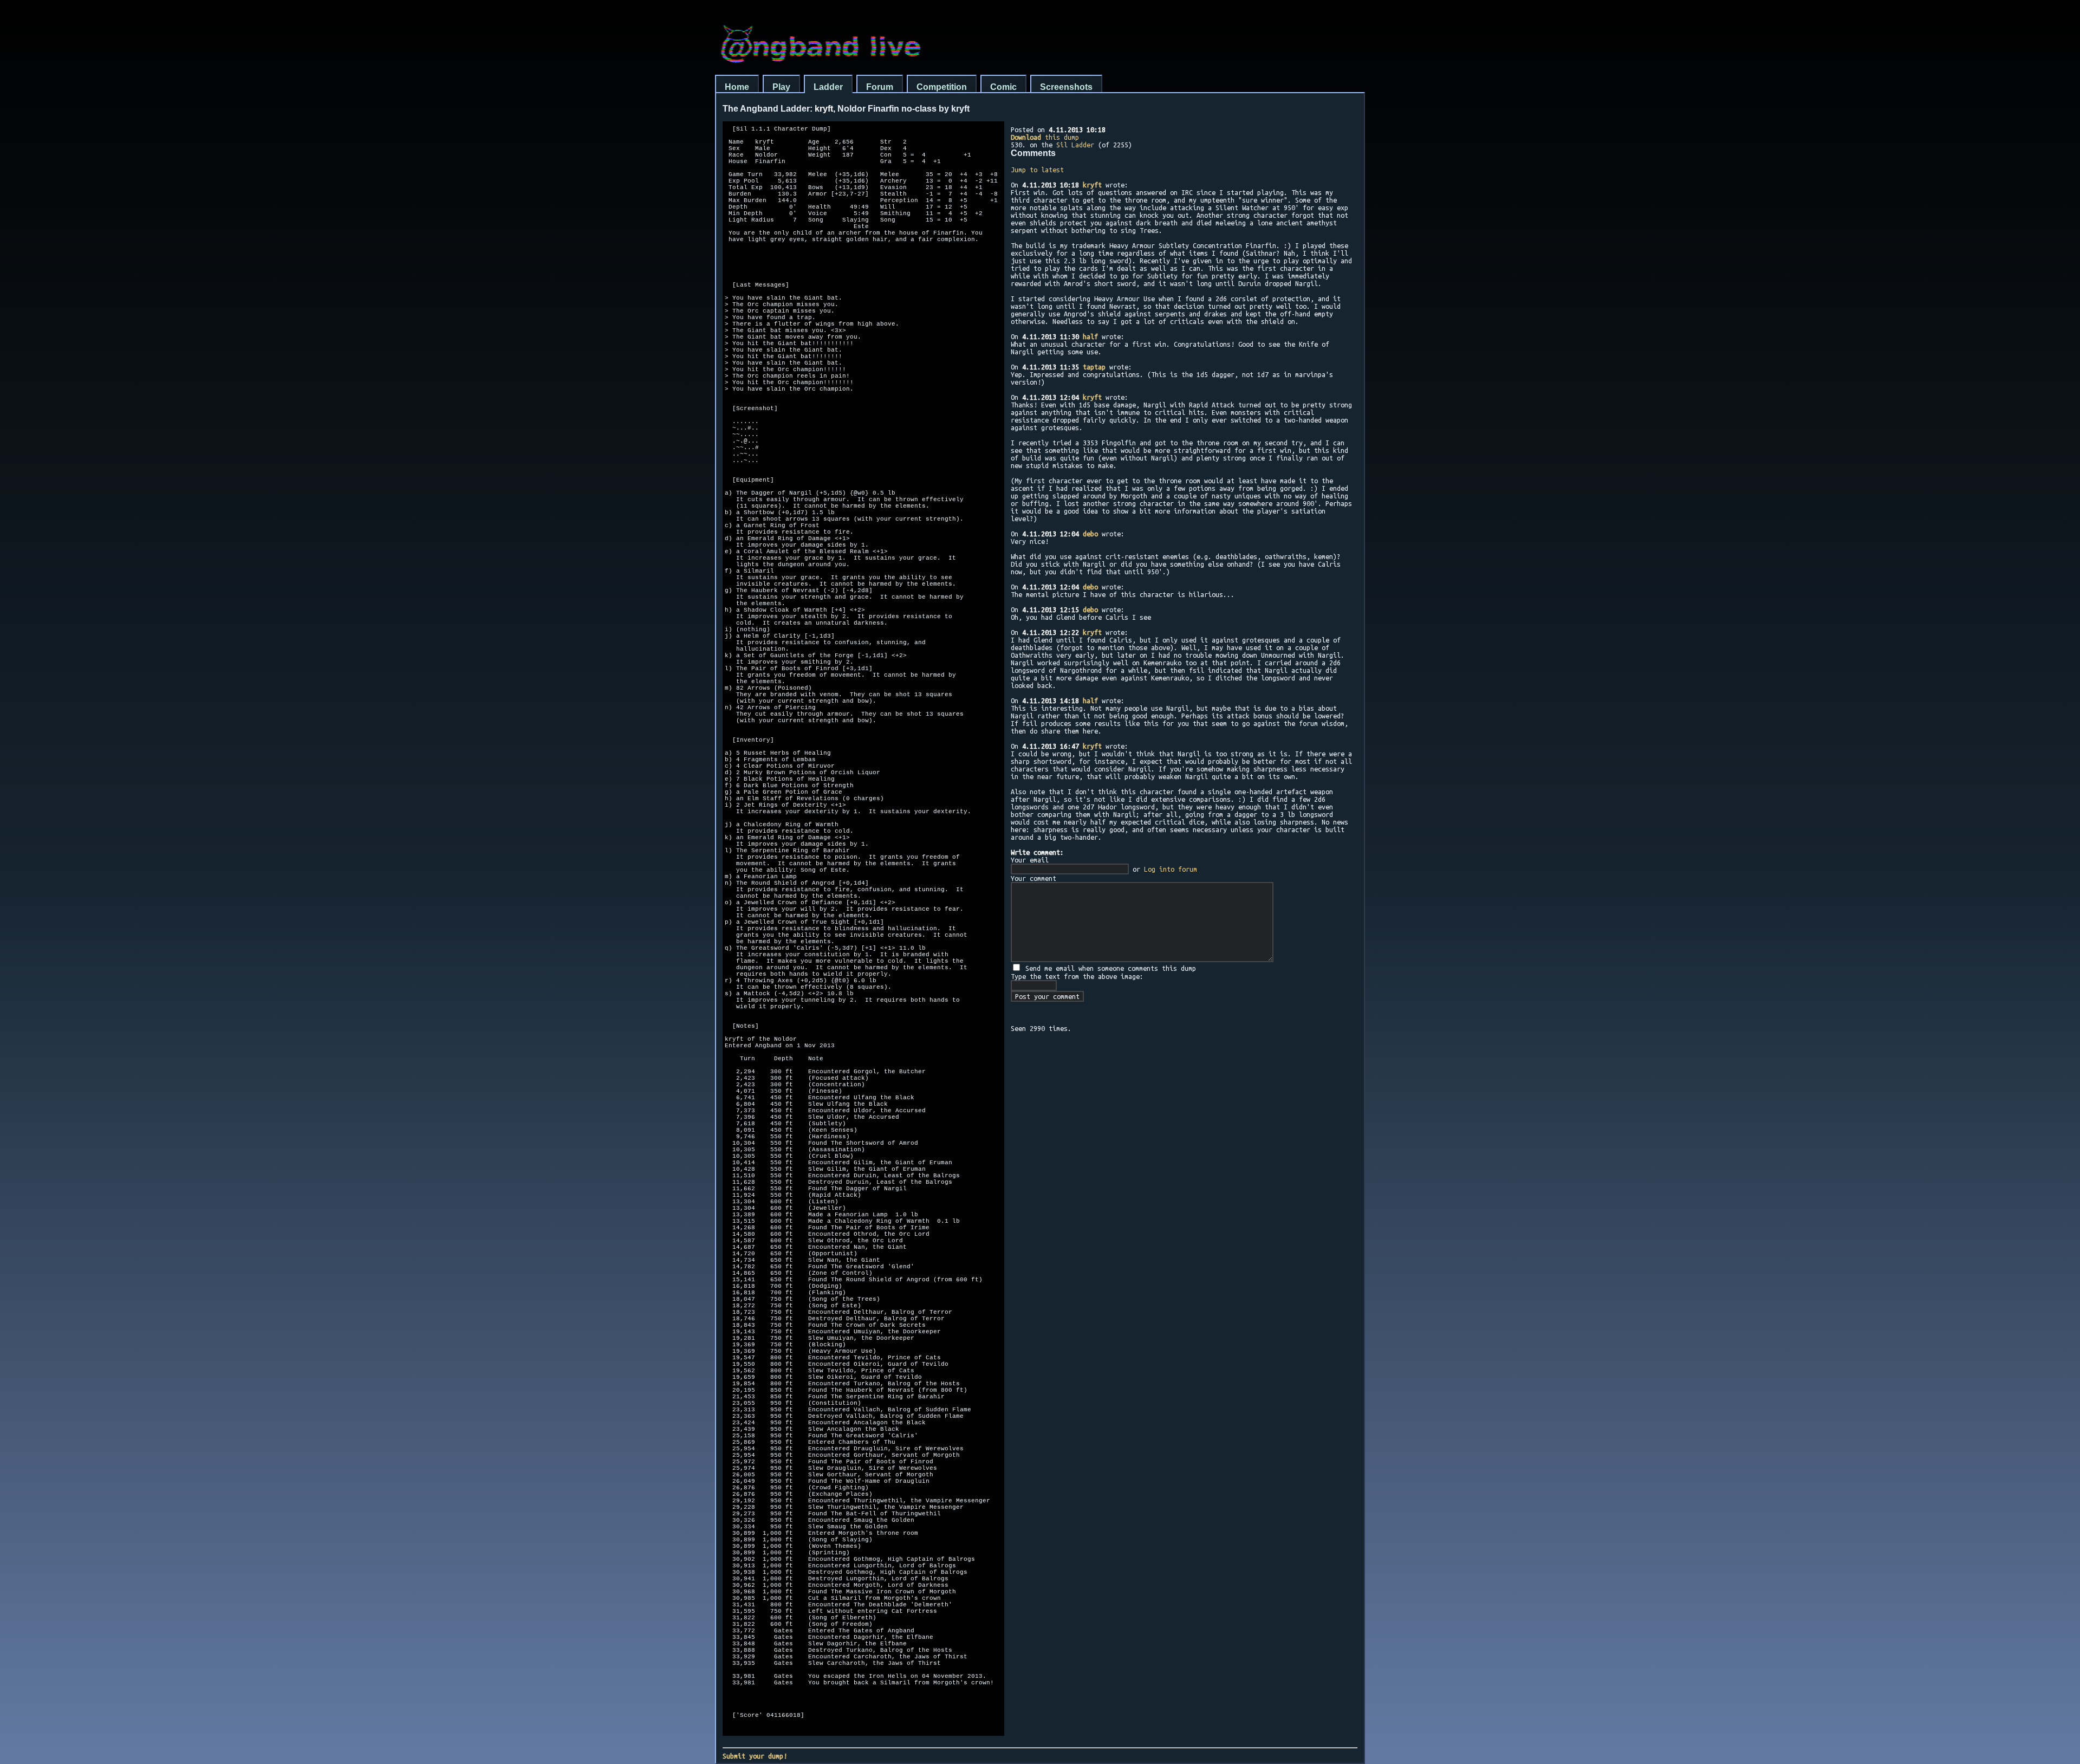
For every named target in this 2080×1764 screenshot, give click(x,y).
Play (781, 87)
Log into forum (1171, 869)
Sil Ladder (1075, 145)
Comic (1003, 87)
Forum (880, 87)
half (1090, 336)
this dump (1045, 137)
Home (737, 87)
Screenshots (1066, 87)
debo (1090, 534)
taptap (1094, 367)
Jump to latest (1037, 170)
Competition (942, 87)
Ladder (828, 87)
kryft (1092, 185)
